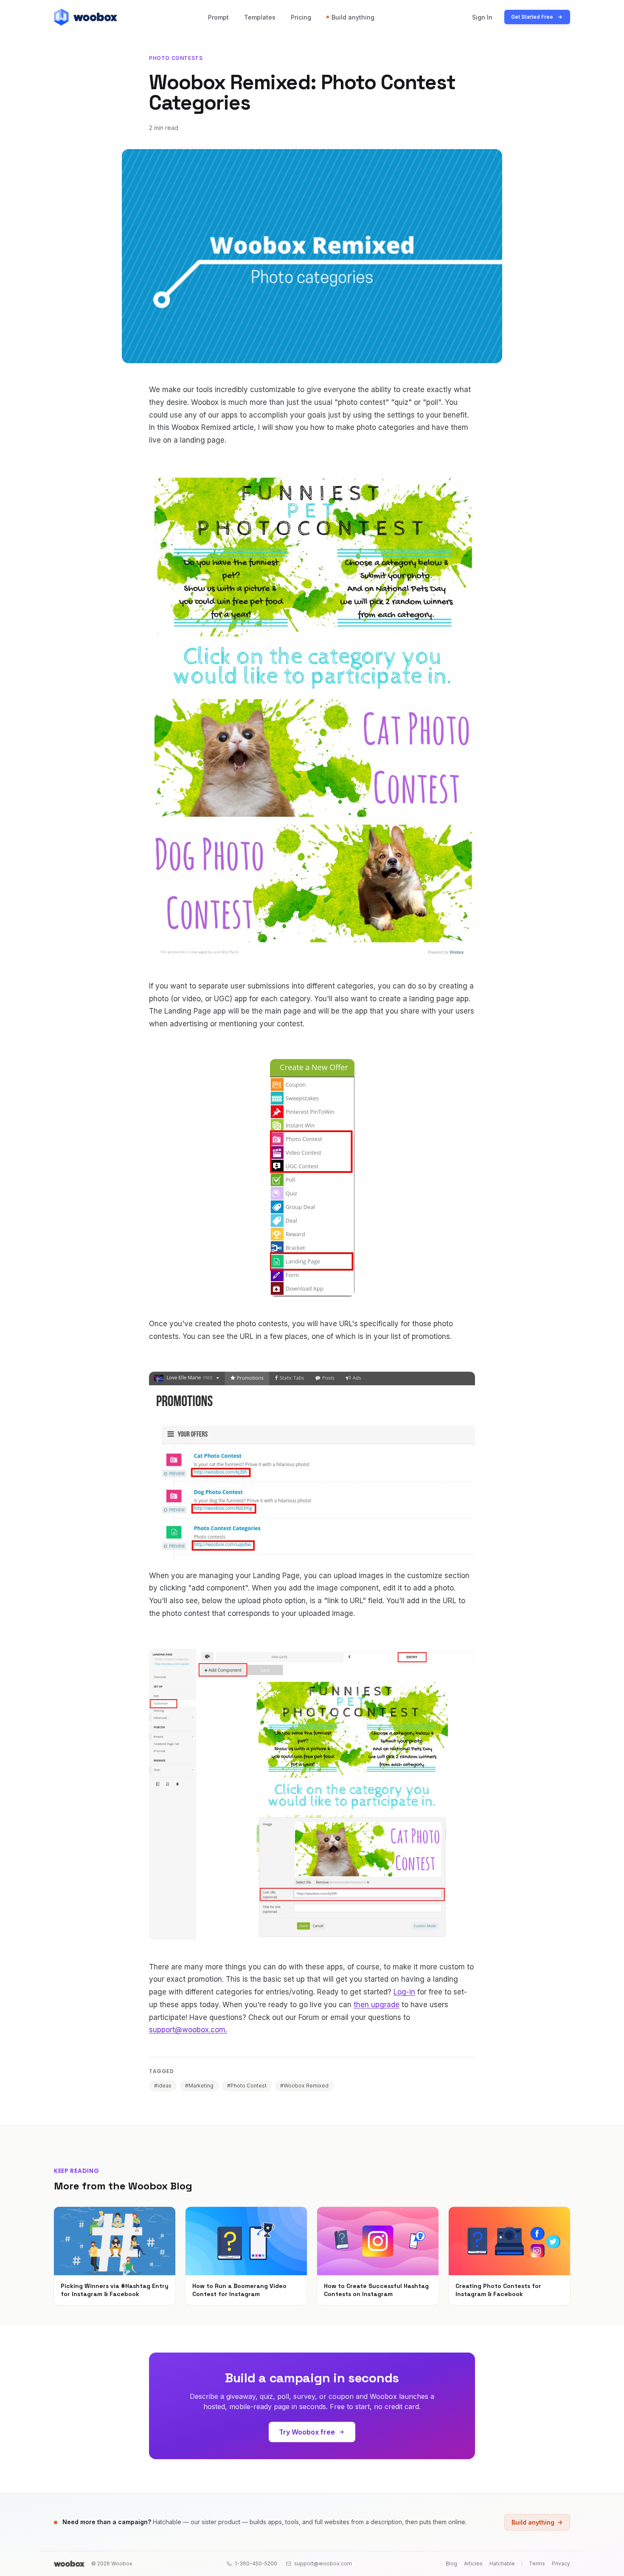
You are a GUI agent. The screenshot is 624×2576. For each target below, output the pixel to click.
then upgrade (377, 2005)
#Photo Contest (247, 2086)
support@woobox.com (323, 2563)
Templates (260, 17)
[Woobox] (69, 2564)
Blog (451, 2563)
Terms (537, 2563)
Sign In (482, 17)
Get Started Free (532, 17)
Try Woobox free (307, 2432)
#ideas (163, 2086)
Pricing (301, 17)
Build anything (353, 17)
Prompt (218, 17)
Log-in (404, 1992)
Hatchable (502, 2563)
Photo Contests (176, 58)
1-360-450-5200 (256, 2563)
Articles (473, 2563)
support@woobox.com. (188, 2030)
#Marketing (199, 2086)
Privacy (561, 2563)
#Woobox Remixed (304, 2086)
